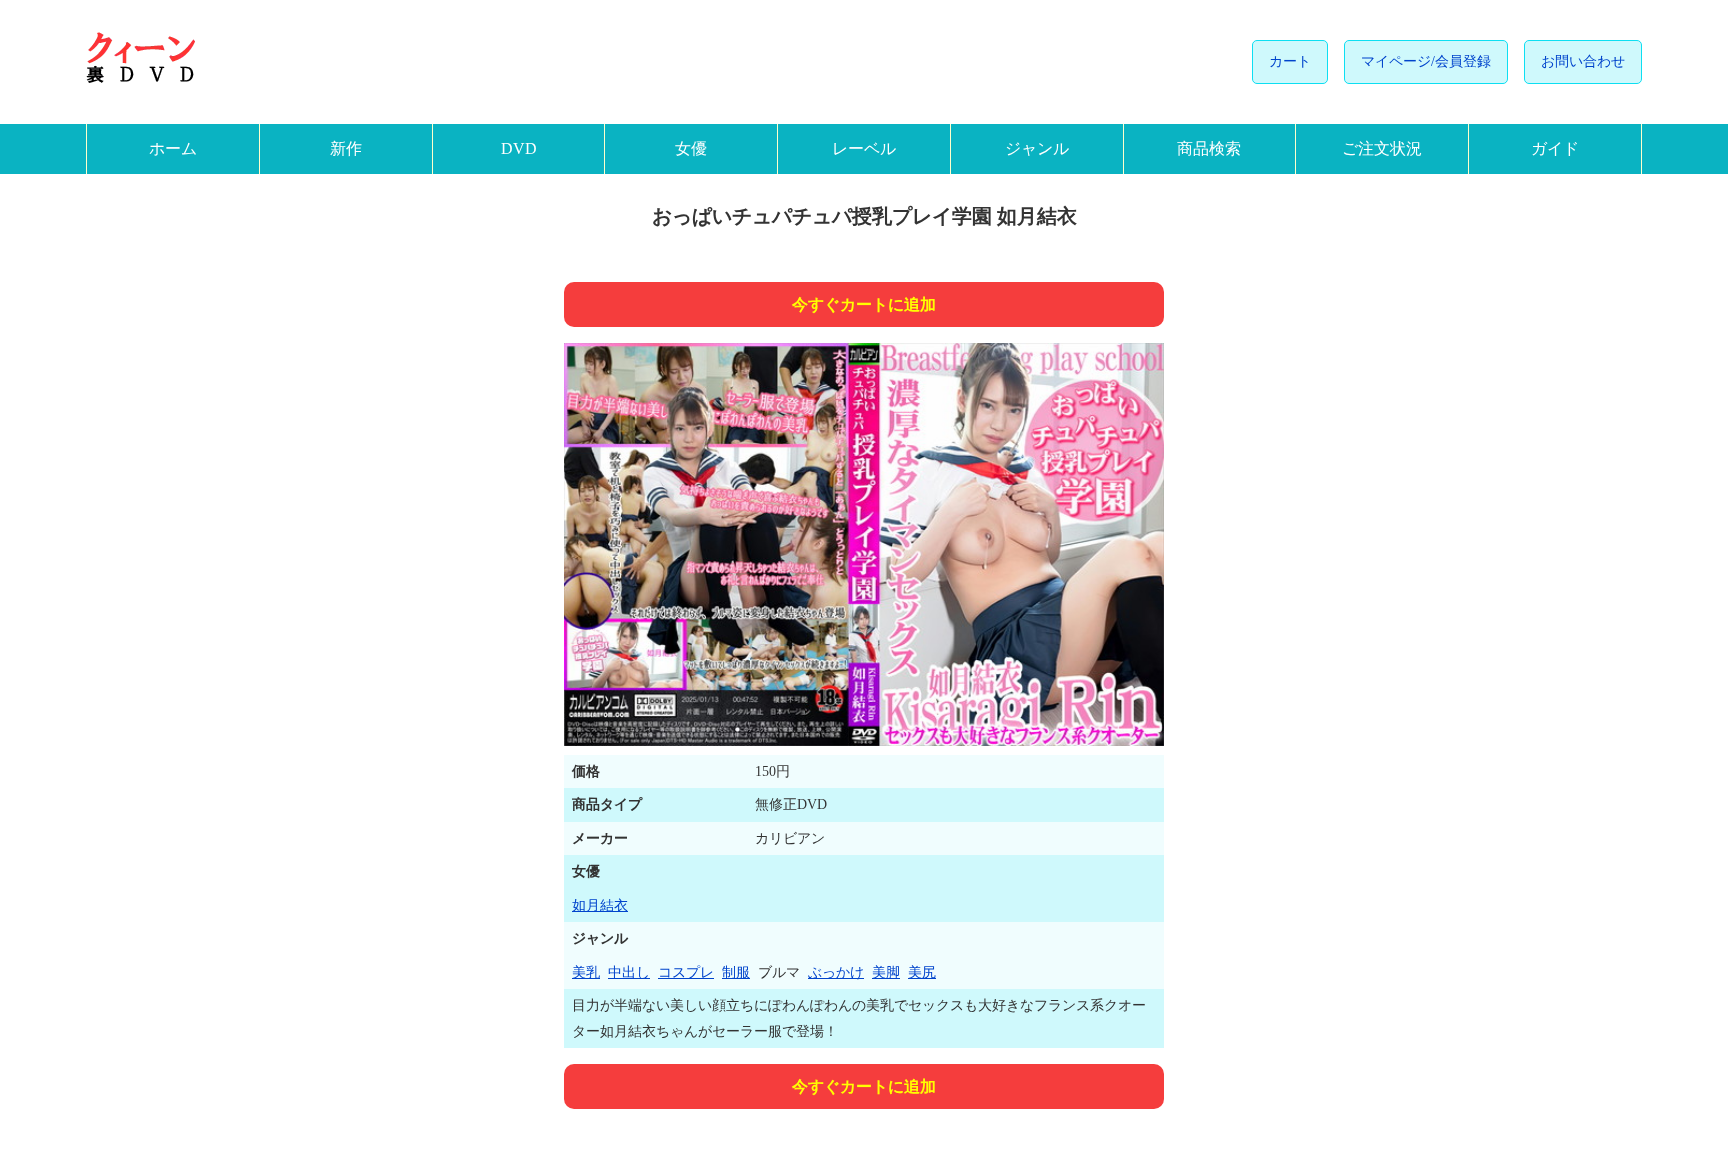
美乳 (586, 972)
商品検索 (1209, 148)
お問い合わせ (1583, 61)
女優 (691, 148)
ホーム (173, 148)
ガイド (1555, 148)
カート (1290, 61)
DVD (519, 148)
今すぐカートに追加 (864, 304)
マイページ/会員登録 (1426, 61)
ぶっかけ (836, 972)
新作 (346, 148)
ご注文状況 (1382, 148)
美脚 (886, 972)
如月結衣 (600, 905)
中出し (629, 972)
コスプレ (686, 972)
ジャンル (1037, 148)
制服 (736, 972)
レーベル (864, 148)
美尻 (922, 972)
